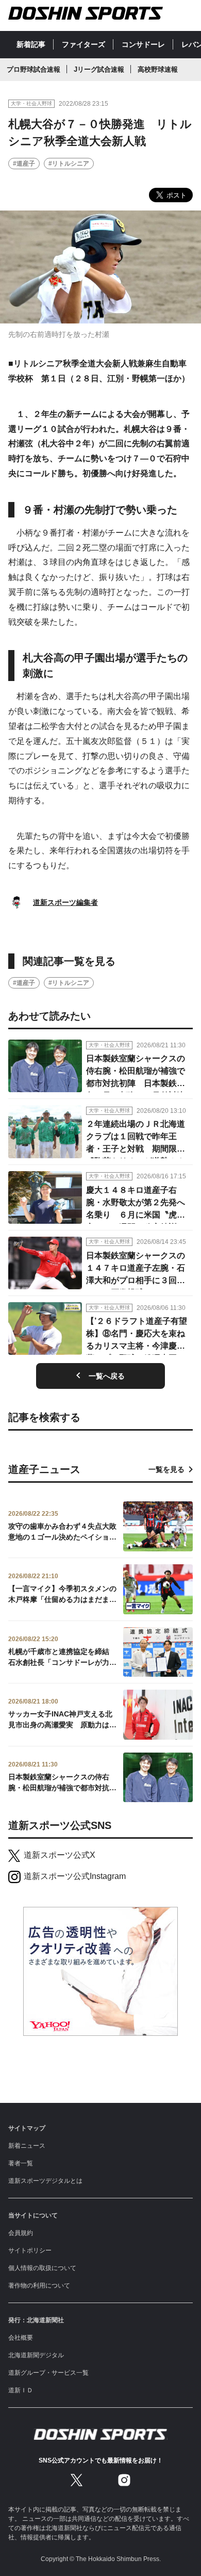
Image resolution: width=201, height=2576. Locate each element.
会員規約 (21, 2233)
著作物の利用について (39, 2286)
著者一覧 (21, 2163)
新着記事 (31, 44)
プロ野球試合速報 (33, 69)
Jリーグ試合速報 (99, 69)
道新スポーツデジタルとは (45, 2181)
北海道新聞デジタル (36, 2355)
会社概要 (21, 2338)
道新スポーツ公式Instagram (75, 1876)
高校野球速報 (158, 69)
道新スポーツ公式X (60, 1855)
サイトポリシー (30, 2250)
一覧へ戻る (107, 1376)
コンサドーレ (143, 44)
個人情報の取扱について (42, 2268)
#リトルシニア (69, 164)
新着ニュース (27, 2146)
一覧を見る (166, 1469)
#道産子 (24, 164)
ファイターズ (83, 44)
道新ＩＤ (21, 2390)
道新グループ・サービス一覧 (48, 2373)
